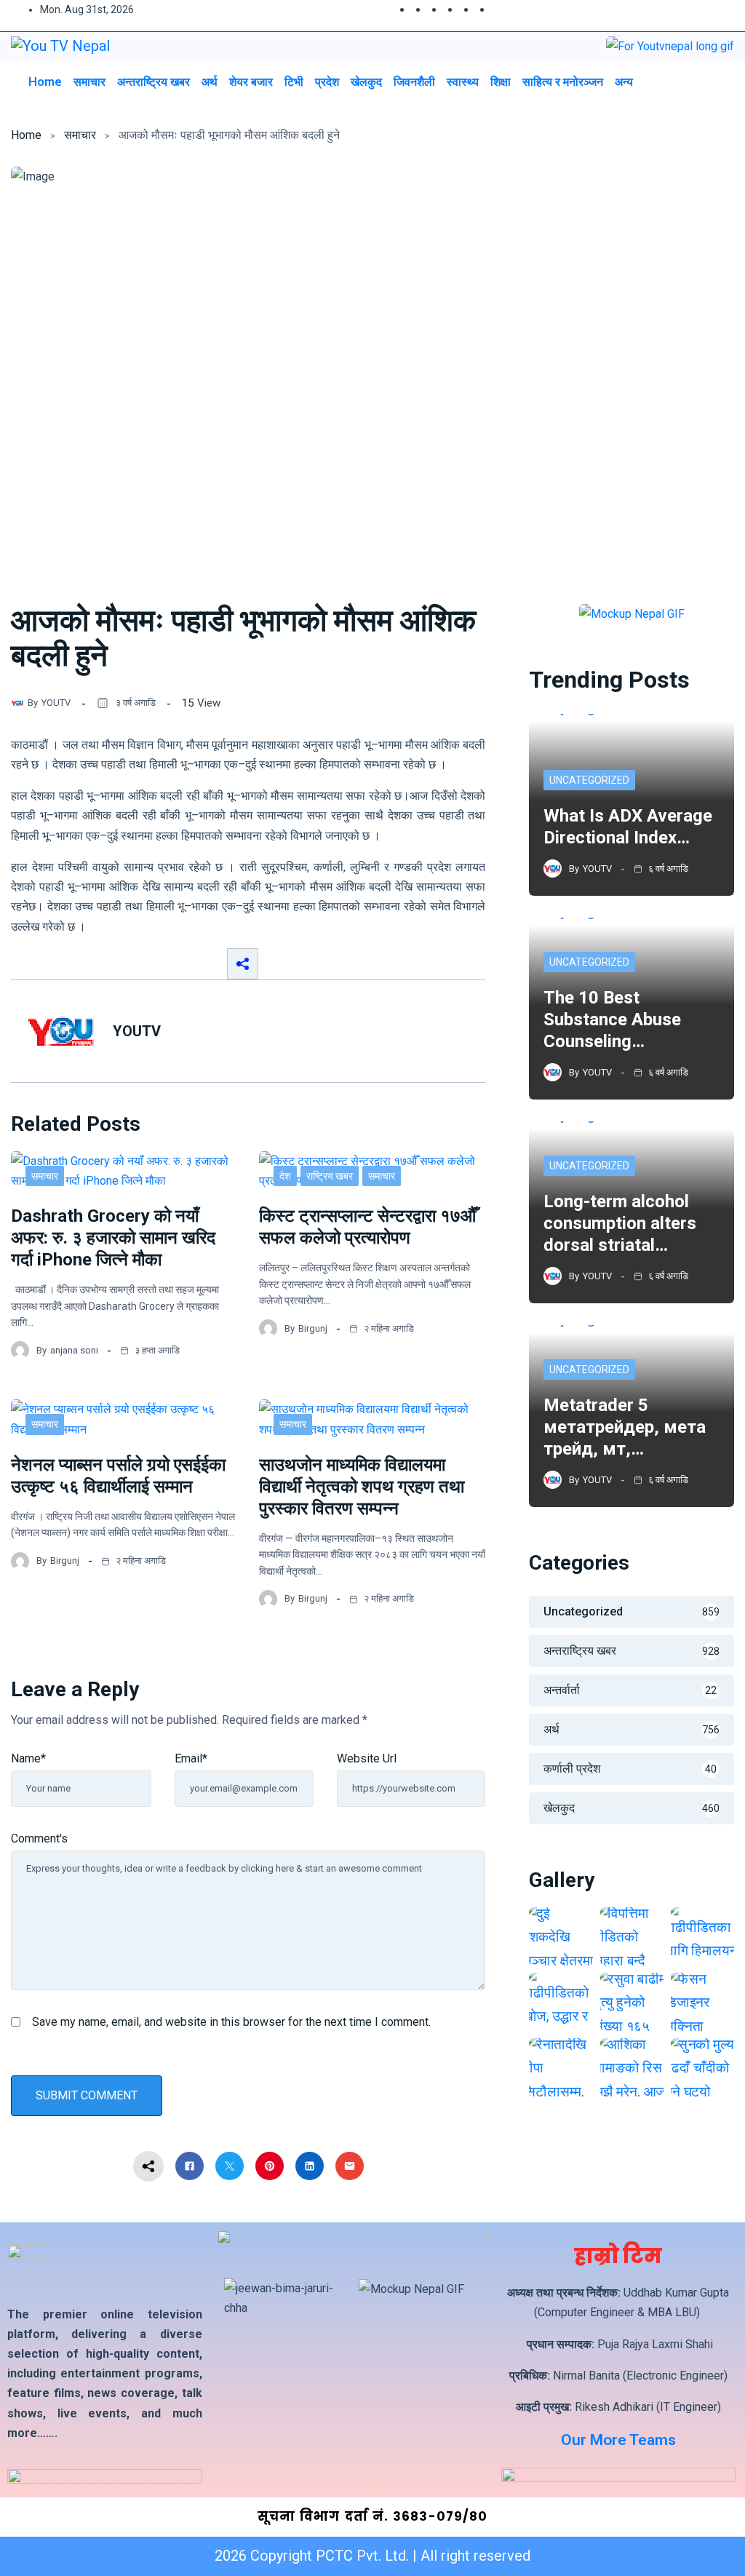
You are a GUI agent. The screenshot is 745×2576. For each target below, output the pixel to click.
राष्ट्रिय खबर (330, 1176)
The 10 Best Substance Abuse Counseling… (612, 1019)
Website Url (367, 1758)
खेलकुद (366, 82)
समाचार (89, 82)
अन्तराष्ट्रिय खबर (154, 82)
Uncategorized (589, 780)
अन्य (624, 82)
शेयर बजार (251, 82)
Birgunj (313, 1328)
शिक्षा (501, 82)
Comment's (39, 1838)
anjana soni (74, 1350)
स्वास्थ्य (463, 82)
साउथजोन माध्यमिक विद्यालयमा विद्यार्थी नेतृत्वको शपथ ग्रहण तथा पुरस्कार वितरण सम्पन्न (362, 1487)
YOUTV (56, 703)
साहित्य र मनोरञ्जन (563, 82)
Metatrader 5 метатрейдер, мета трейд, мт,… (625, 1427)
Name (28, 1758)
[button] (690, 81)
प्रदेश (327, 82)
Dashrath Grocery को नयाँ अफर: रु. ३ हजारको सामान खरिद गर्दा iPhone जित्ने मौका (113, 1238)
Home (45, 82)
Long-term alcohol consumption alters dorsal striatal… (620, 1223)
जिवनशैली (414, 82)
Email (191, 1758)
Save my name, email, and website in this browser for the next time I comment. (231, 2022)
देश (285, 1176)
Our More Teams (618, 2440)
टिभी (294, 82)
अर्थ (210, 82)
